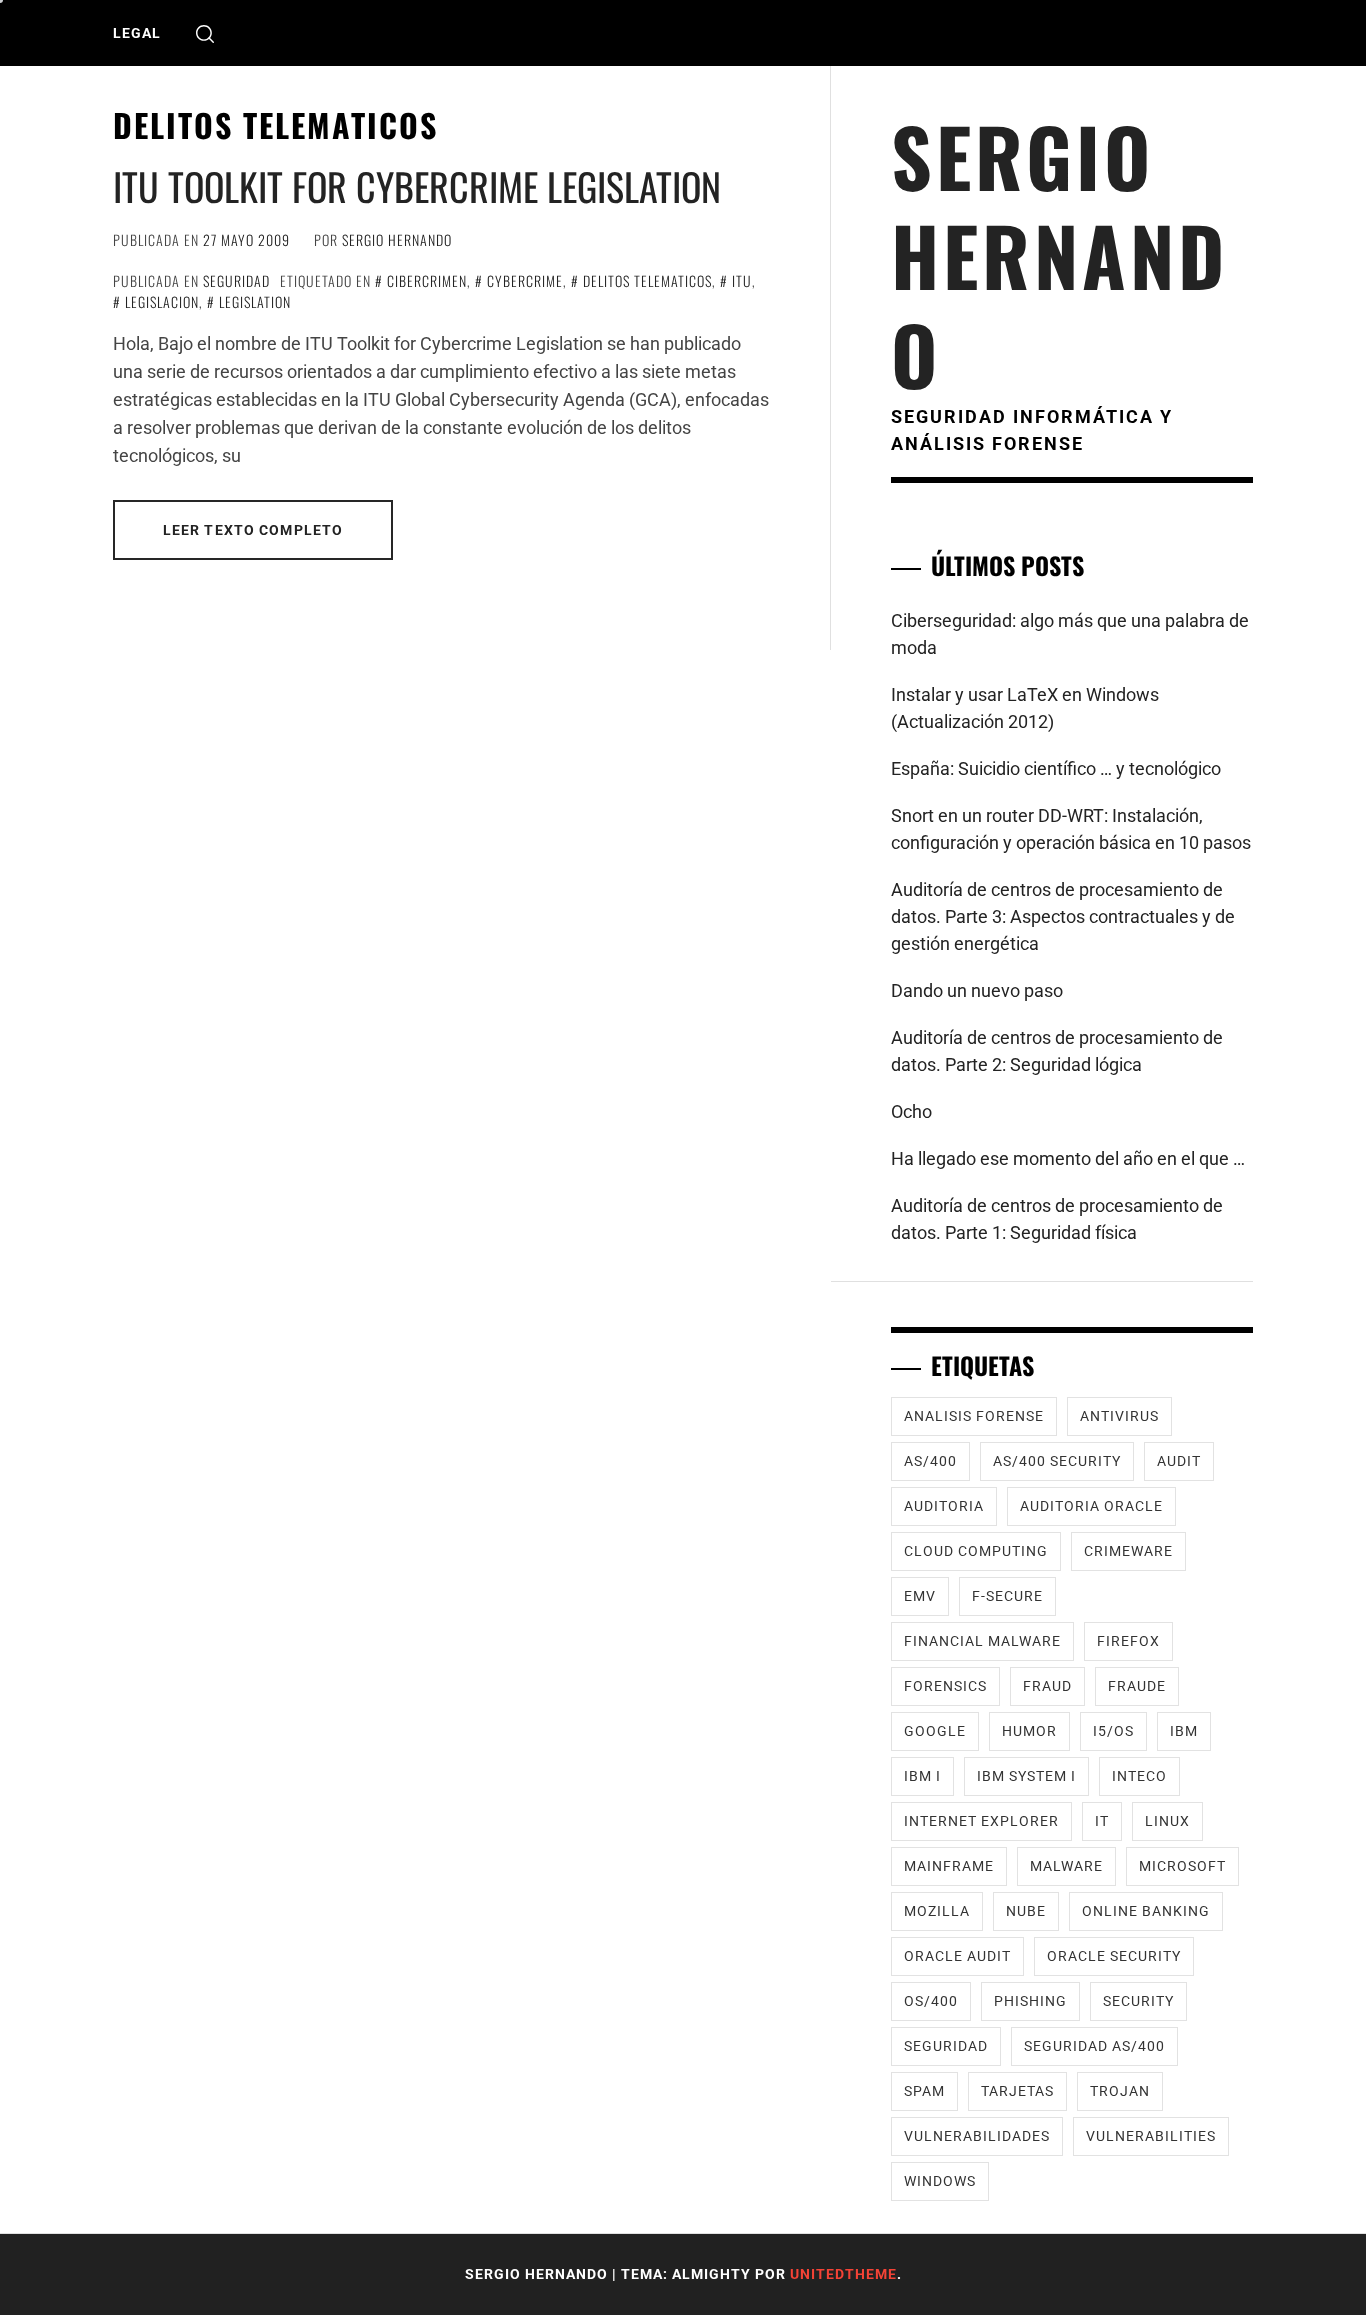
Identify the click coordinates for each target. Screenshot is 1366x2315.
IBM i (922, 1776)
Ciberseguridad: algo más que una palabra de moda (1070, 634)
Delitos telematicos (647, 280)
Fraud (1047, 1686)
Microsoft (1182, 1866)
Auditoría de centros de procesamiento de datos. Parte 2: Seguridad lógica (1057, 1051)
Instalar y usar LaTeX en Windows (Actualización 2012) (1025, 708)
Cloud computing (976, 1551)
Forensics (945, 1686)
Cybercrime (525, 280)
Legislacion (162, 301)
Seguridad (236, 280)
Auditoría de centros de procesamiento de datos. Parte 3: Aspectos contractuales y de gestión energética (1063, 916)
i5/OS (1113, 1731)
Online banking (1146, 1911)
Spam (924, 2091)
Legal (137, 33)
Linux (1167, 1821)
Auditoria (944, 1506)
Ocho (911, 1111)
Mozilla (937, 1911)
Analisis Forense (974, 1416)
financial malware (982, 1641)
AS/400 (930, 1461)
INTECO (1139, 1776)
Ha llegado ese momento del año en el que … (1068, 1158)
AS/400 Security (1057, 1461)
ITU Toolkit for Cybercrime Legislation (417, 186)
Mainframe (949, 1866)
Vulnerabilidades (977, 2136)
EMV (920, 1596)
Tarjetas (1017, 2091)
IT (1102, 1821)
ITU (742, 280)
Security (1138, 2001)
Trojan (1120, 2091)
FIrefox (1128, 1641)
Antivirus (1119, 1416)
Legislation (255, 301)
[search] (205, 33)
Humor (1029, 1731)
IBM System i (1026, 1776)
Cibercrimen (427, 280)
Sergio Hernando (397, 239)
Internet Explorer (981, 1821)
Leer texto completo (253, 530)
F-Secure (1007, 1596)
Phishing (1030, 2001)
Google (935, 1731)
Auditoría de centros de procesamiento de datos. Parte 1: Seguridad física (1057, 1219)
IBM (1184, 1731)
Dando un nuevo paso (977, 990)
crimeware (1128, 1551)
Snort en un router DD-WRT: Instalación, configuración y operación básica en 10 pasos (1071, 829)
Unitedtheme (843, 2274)
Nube (1026, 1911)
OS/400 (931, 2001)
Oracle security (1114, 1956)
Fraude (1137, 1686)
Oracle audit (957, 1956)
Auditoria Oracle (1091, 1506)
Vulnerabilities (1151, 2136)
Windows (940, 2181)
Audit (1179, 1461)
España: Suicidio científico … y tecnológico (1056, 768)
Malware (1066, 1866)
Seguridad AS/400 (1094, 2046)
